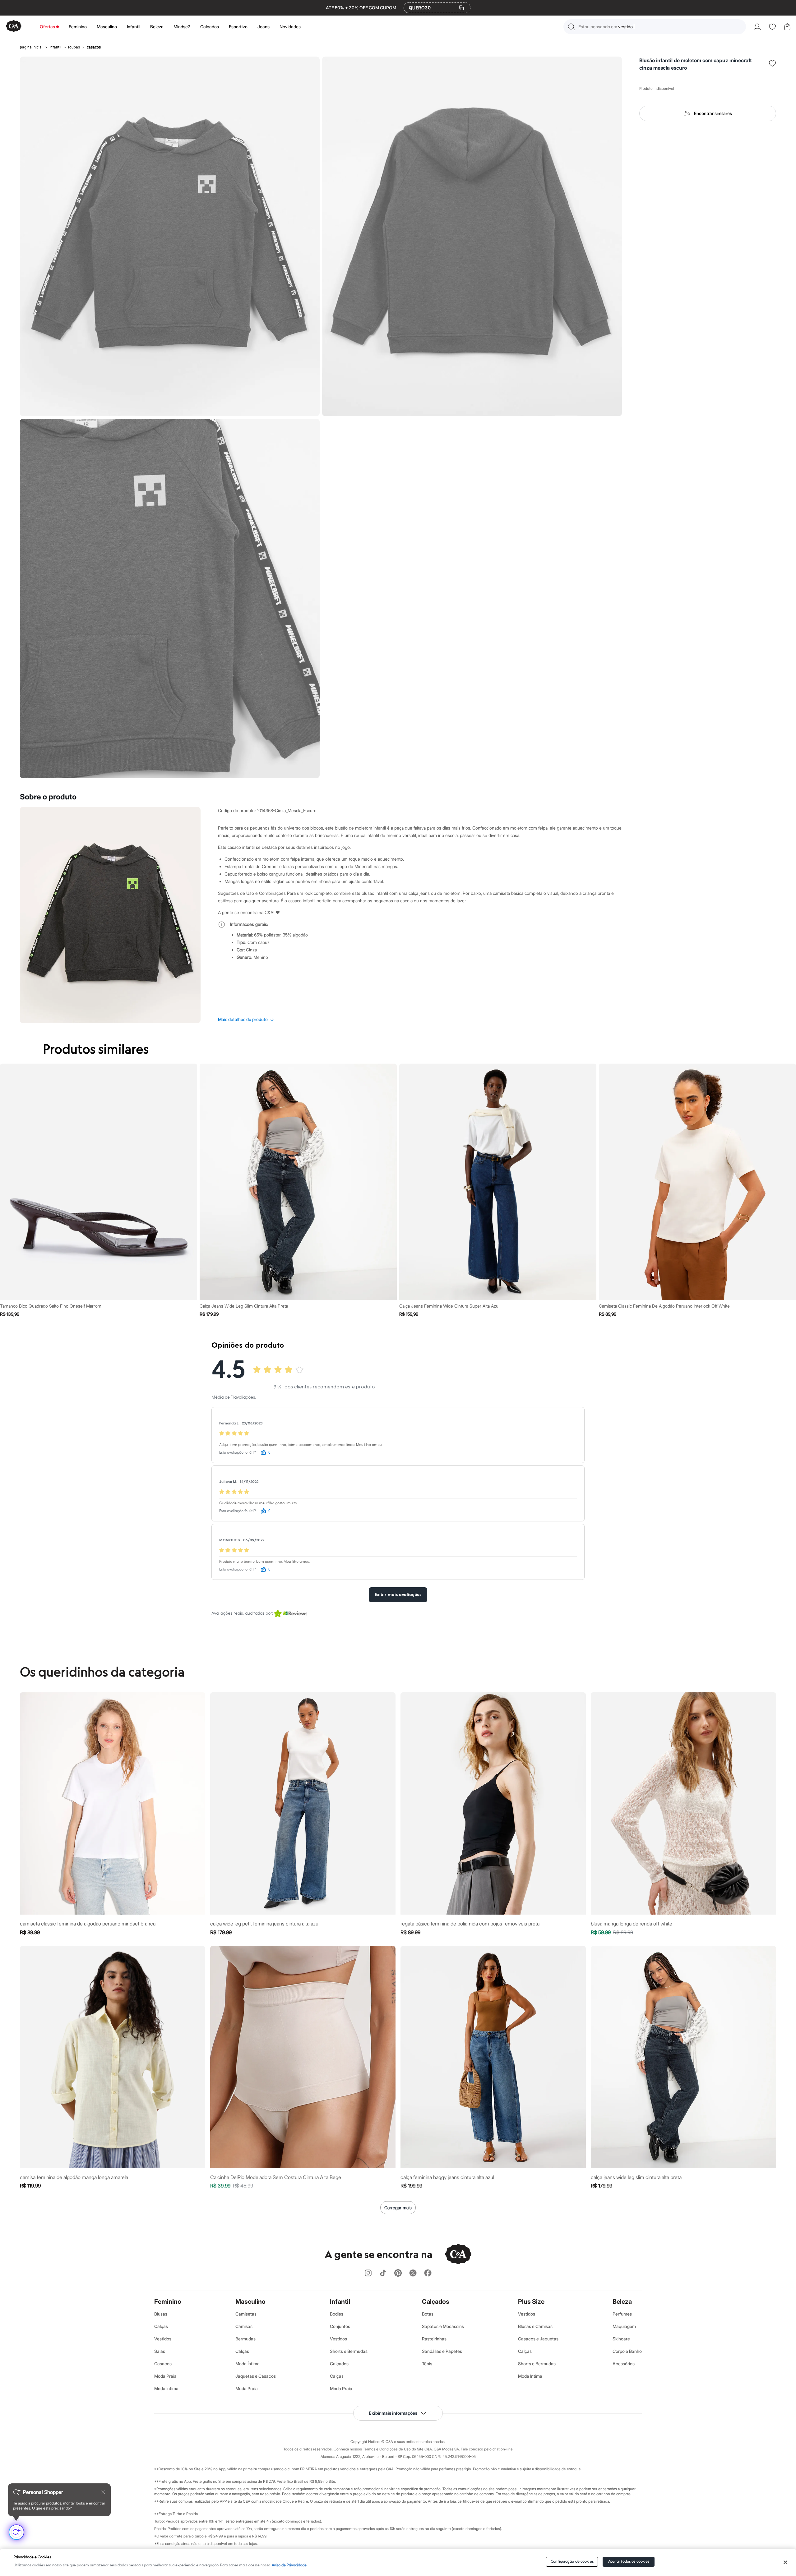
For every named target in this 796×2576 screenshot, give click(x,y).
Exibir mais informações (393, 2413)
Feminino (78, 27)
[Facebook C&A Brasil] (428, 2273)
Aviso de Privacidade (289, 2565)
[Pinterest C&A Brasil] (398, 2273)
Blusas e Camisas (535, 2326)
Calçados (210, 27)
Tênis (427, 2364)
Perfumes (622, 2314)
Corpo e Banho (627, 2351)
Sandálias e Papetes (442, 2351)
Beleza (157, 27)
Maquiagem (624, 2326)
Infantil (134, 27)
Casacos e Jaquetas (538, 2339)
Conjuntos (340, 2326)
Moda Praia (165, 2376)
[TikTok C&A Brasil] (383, 2273)
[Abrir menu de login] (757, 27)
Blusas (161, 2314)
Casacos (163, 2364)
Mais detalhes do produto (246, 1019)
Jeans (264, 27)
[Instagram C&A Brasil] (368, 2273)
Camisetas (246, 2314)
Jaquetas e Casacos (256, 2376)
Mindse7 (182, 27)
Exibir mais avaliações (398, 1595)
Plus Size (531, 2302)
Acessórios (624, 2364)
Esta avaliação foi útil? (238, 1453)
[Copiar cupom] (461, 8)
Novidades (290, 27)
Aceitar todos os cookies (629, 2562)
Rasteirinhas (434, 2339)
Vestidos (163, 2339)
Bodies (337, 2314)
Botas (428, 2314)
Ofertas (47, 27)
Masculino (107, 27)
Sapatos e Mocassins (443, 2326)
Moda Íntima (166, 2388)
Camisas (244, 2326)
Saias (160, 2351)
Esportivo (238, 27)
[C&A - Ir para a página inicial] (14, 27)
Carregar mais (398, 2208)
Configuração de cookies (572, 2562)
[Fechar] (786, 2562)
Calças (161, 2326)
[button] (655, 27)
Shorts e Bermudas (349, 2351)
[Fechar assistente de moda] (103, 2492)
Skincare (621, 2339)
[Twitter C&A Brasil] (413, 2273)
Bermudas (245, 2339)
